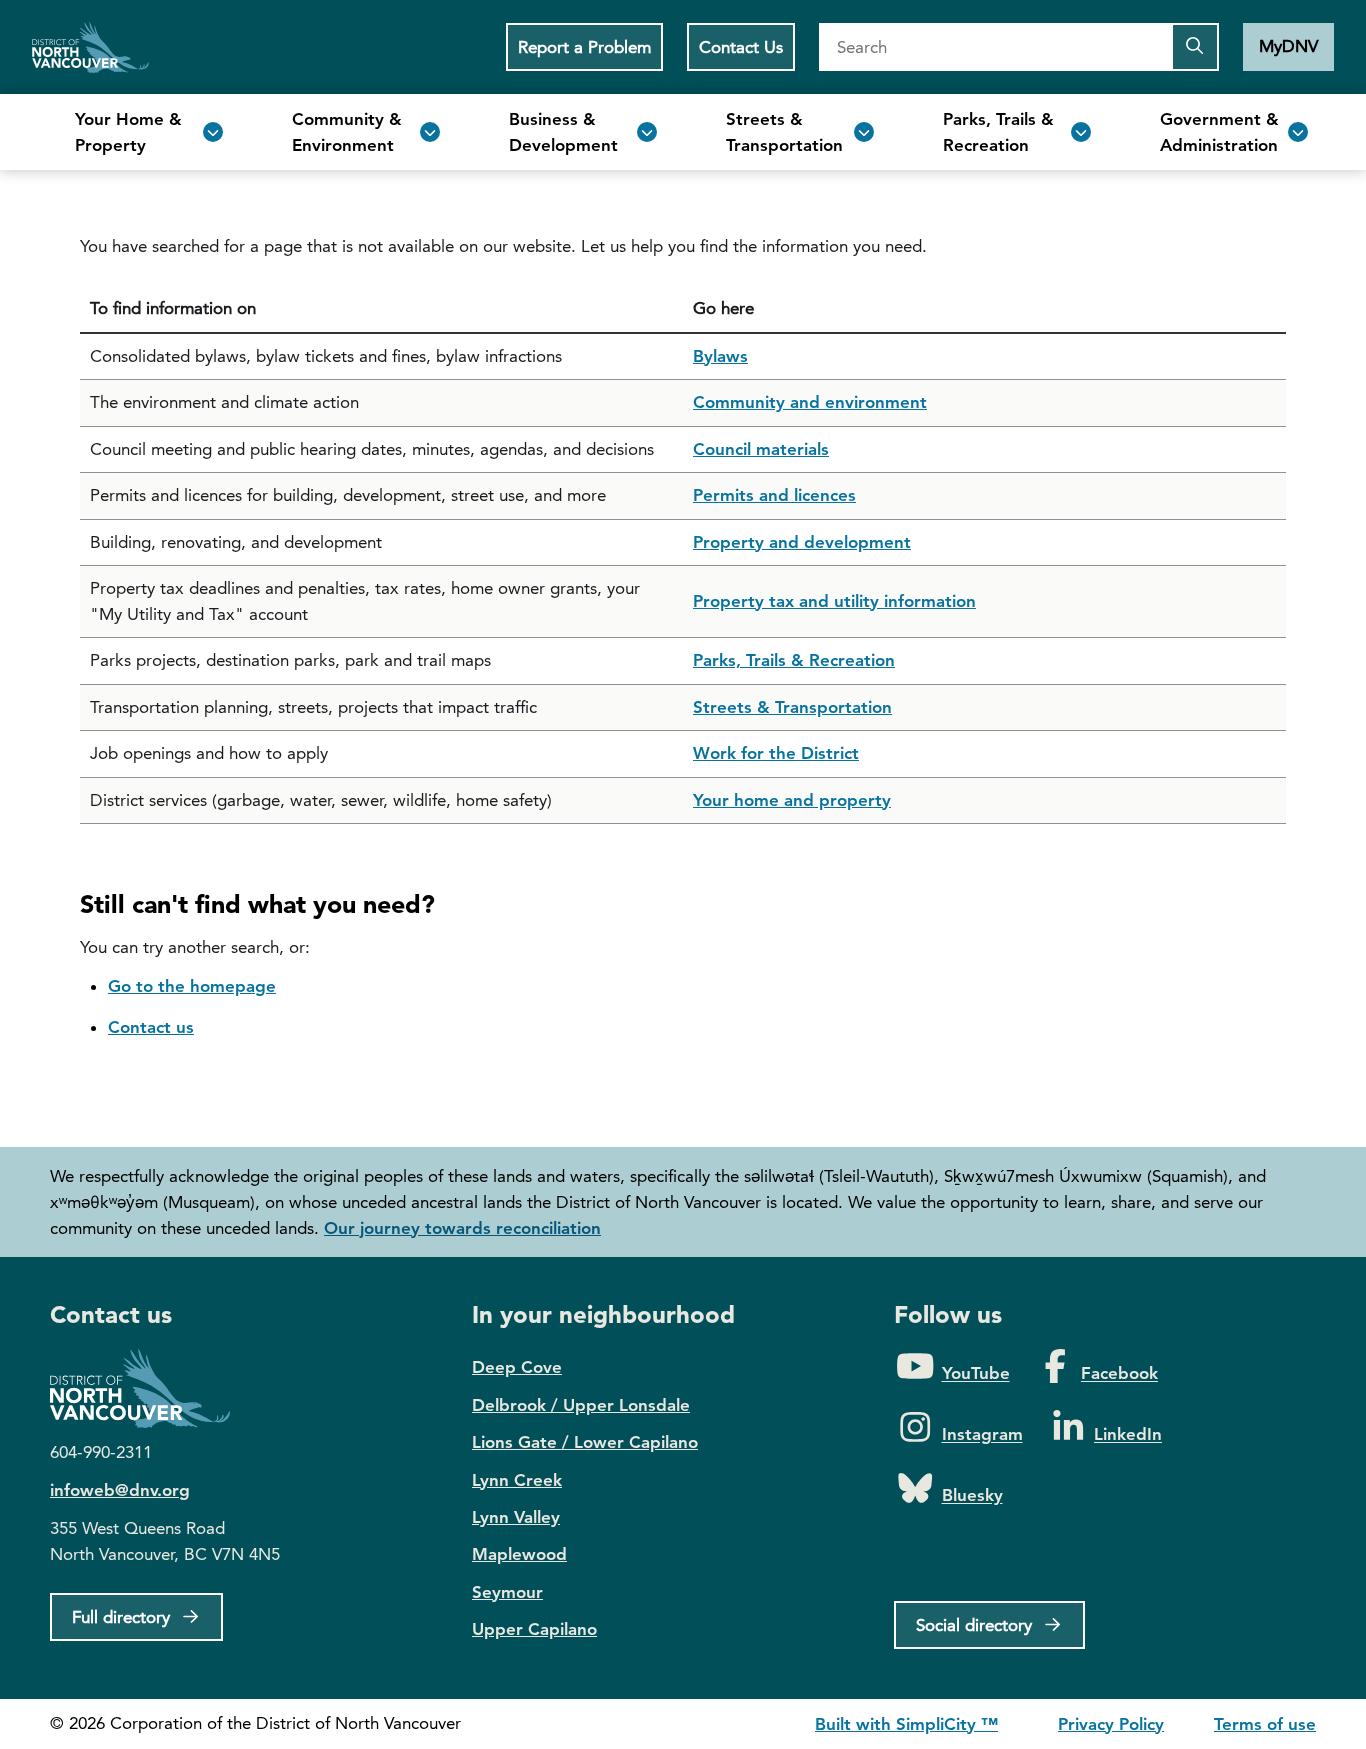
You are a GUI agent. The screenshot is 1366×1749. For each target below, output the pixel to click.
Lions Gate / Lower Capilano (585, 1442)
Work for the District (776, 753)
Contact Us (741, 47)
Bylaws (720, 356)
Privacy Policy (1111, 1724)
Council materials (761, 449)
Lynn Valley (516, 1517)
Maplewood (519, 1554)
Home (90, 47)
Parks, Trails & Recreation (794, 660)
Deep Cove (517, 1367)
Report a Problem (584, 47)
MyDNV (1288, 46)
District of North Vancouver (150, 1388)
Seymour (507, 1592)
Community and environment (810, 402)
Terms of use (1265, 1724)
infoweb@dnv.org (120, 1490)
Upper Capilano (534, 1629)
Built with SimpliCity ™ (906, 1724)
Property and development (802, 542)
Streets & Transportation (792, 707)
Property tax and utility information (834, 601)
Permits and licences (774, 495)
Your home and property (792, 800)
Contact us (151, 1027)
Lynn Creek (517, 1480)
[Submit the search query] (1195, 47)
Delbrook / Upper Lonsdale (581, 1405)
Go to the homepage (192, 986)
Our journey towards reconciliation (462, 1228)
